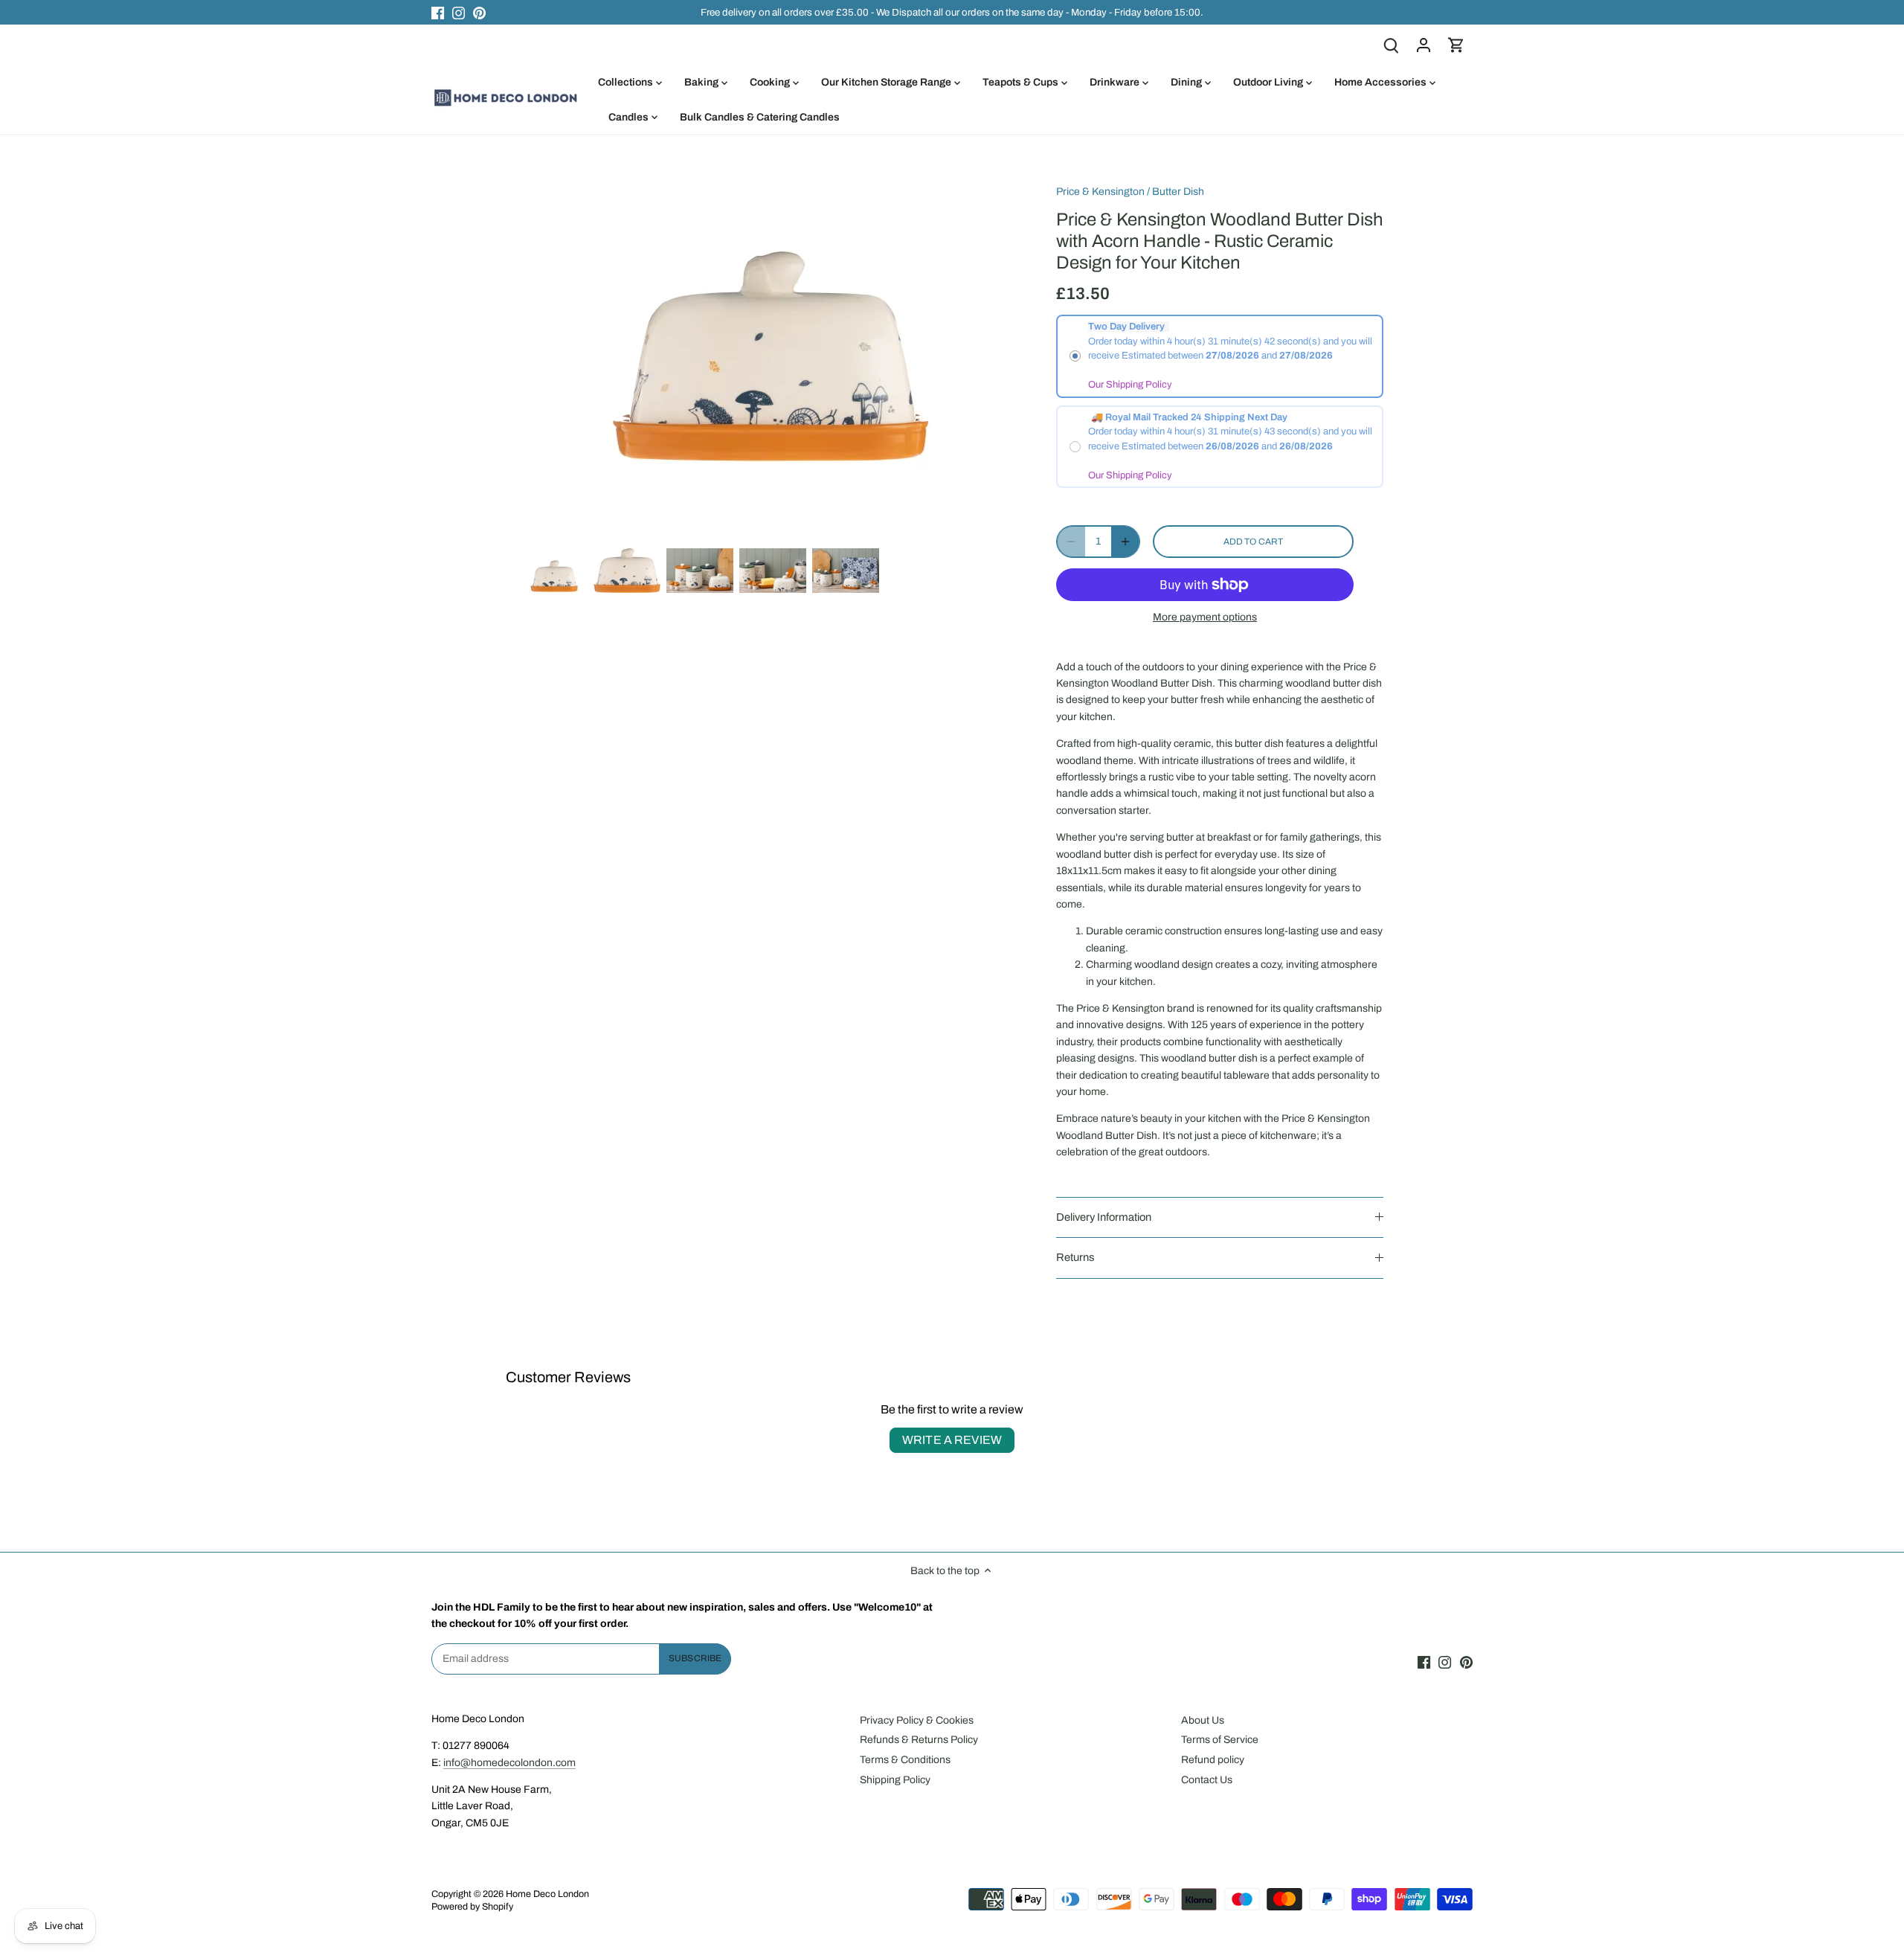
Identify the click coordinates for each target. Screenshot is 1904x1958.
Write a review (952, 1440)
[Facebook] (438, 13)
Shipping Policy (895, 1780)
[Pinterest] (479, 13)
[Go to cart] (1456, 45)
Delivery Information (1104, 1217)
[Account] (1424, 45)
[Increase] (1125, 542)
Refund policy (1213, 1760)
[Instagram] (459, 13)
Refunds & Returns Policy (919, 1740)
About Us (1203, 1720)
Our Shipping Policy (1130, 385)
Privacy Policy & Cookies (917, 1720)
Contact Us (1207, 1780)
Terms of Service (1220, 1740)
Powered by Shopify (472, 1907)
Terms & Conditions (905, 1760)
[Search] (1391, 45)
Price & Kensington (1100, 192)
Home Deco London (547, 1894)
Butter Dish (1178, 192)
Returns (1075, 1257)
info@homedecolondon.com (509, 1763)
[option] (554, 576)
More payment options (1205, 617)
